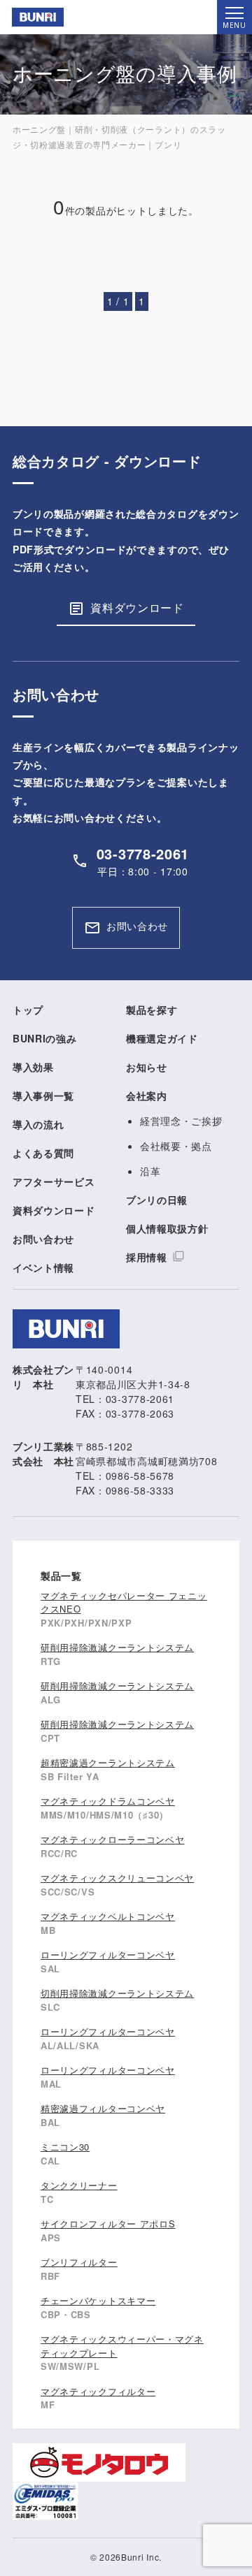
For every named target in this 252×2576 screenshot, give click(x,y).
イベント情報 (43, 1267)
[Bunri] (32, 17)
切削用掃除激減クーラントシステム (117, 1993)
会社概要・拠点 (176, 1146)
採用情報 (147, 1257)
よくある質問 (43, 1153)
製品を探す (152, 1010)
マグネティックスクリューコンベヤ (117, 1878)
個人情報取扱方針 (167, 1228)
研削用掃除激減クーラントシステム (117, 1647)
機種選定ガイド (162, 1038)
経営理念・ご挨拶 (181, 1121)
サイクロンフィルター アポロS (108, 2224)
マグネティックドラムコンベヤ (108, 1801)
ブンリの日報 (157, 1200)
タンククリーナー (79, 2185)
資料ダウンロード (137, 607)
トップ (28, 1010)
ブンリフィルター (79, 2262)
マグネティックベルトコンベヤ (108, 1916)
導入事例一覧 (43, 1096)
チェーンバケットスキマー (98, 2300)
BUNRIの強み (45, 1038)
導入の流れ (38, 1124)
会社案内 (147, 1096)
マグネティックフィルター (98, 2391)
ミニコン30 (65, 2147)
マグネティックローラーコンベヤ (113, 1839)
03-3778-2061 (143, 853)
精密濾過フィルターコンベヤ (103, 2108)
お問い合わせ (137, 926)
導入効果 (33, 1067)
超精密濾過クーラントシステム (108, 1762)
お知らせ (147, 1067)
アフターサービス (54, 1181)
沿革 (150, 1171)
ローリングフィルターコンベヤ (108, 1955)
